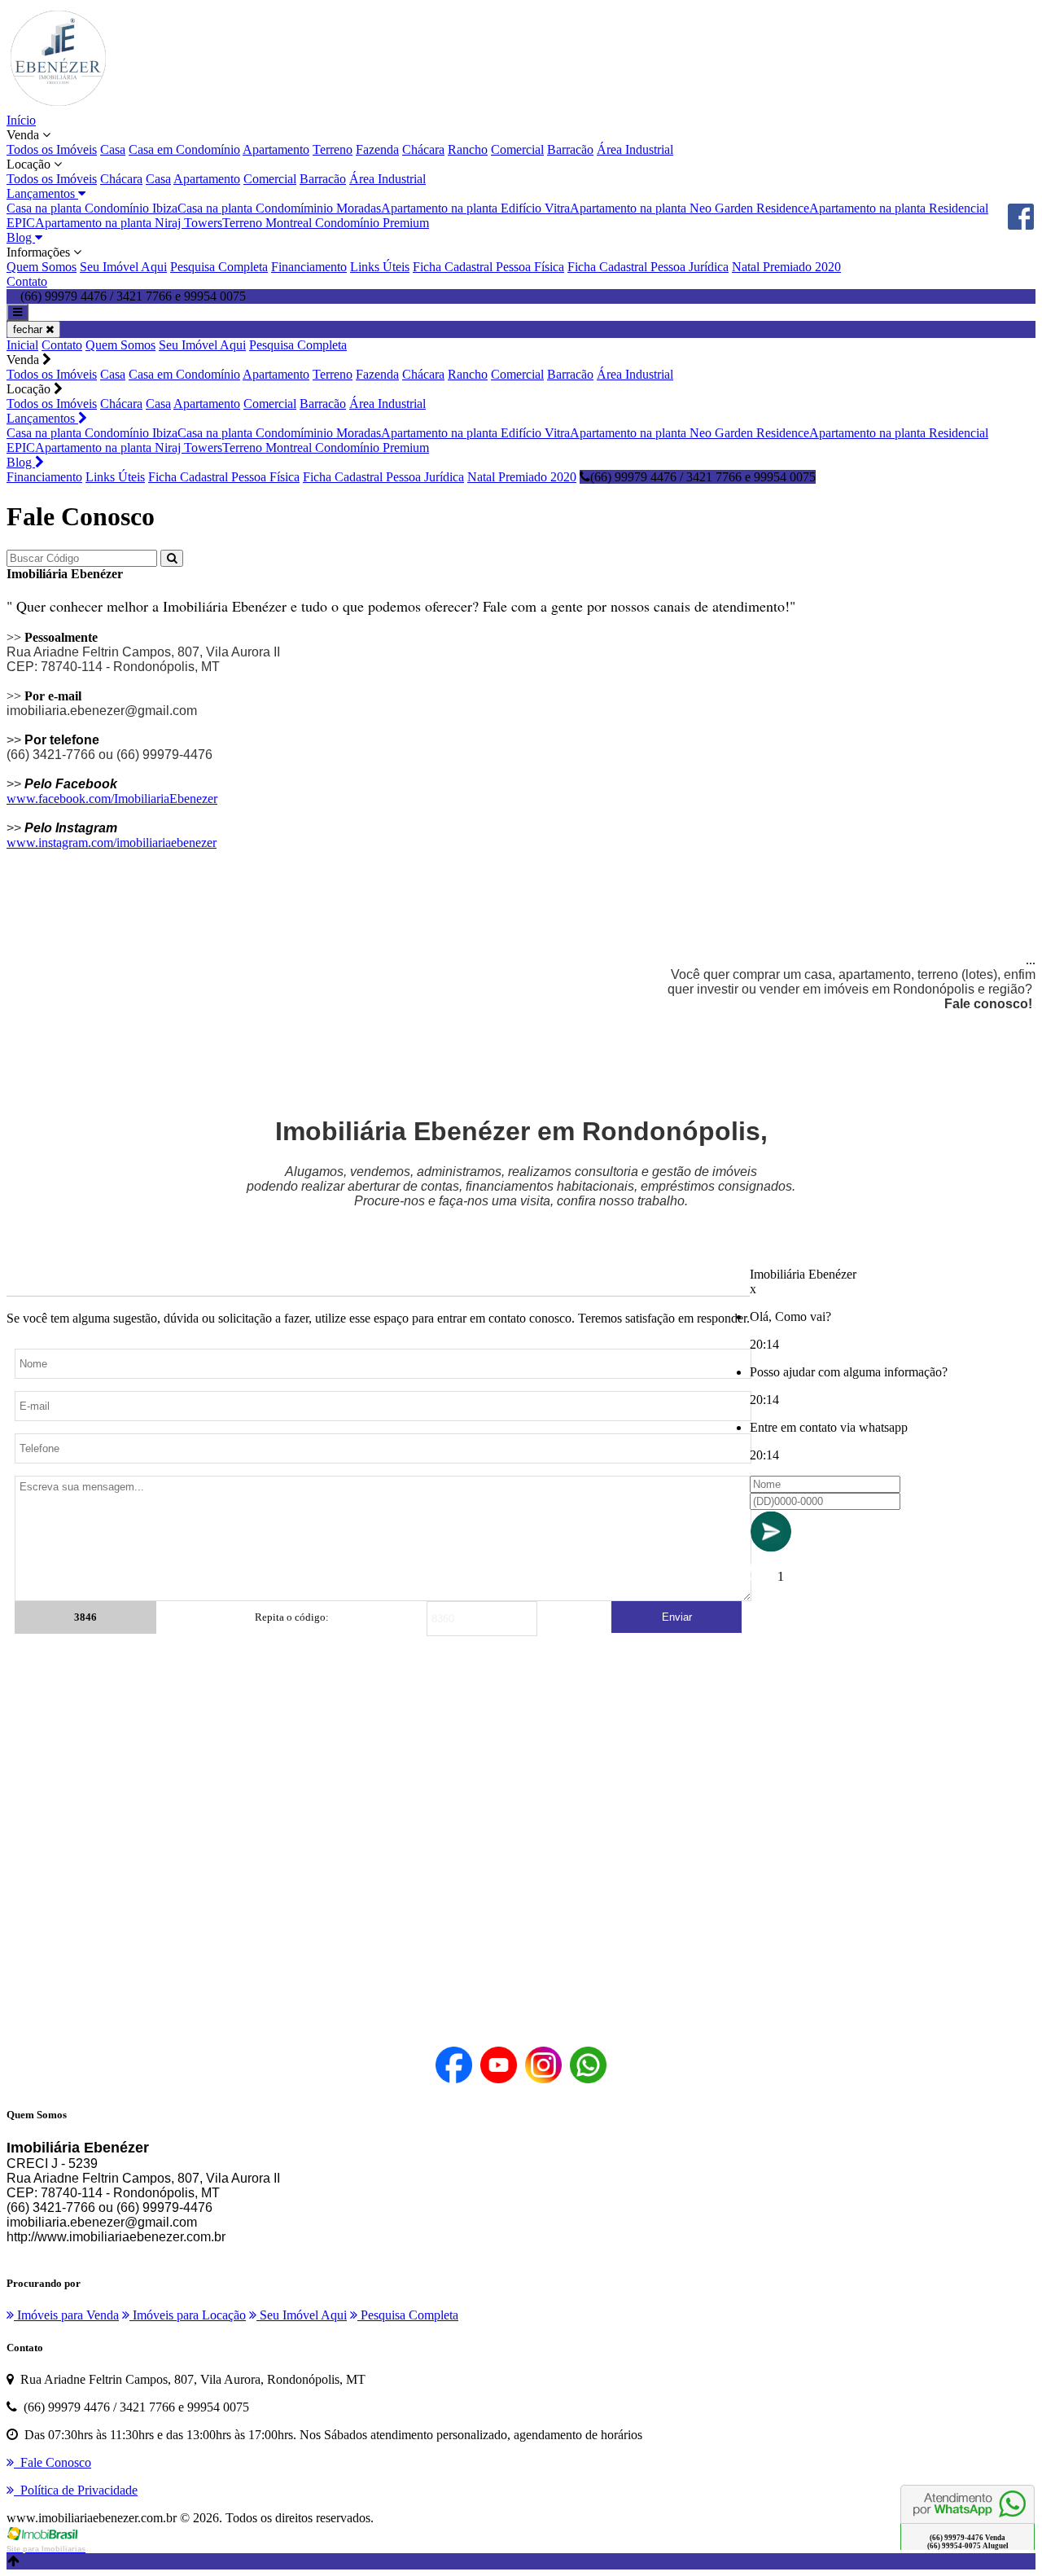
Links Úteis (380, 267)
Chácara (423, 149)
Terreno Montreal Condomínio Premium (326, 223)
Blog (21, 462)
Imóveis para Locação (188, 2315)
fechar (29, 329)
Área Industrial (635, 149)
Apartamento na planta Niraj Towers (129, 223)
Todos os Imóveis (52, 149)
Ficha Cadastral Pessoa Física (488, 267)
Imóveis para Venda (66, 2315)
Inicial (22, 345)
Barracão (570, 149)
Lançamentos (42, 418)
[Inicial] (58, 105)
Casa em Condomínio (184, 149)
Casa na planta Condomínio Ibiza (92, 208)
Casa (113, 149)
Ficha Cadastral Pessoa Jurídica (648, 267)
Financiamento (309, 267)
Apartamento (276, 149)
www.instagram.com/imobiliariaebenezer (112, 843)
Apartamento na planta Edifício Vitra (475, 208)
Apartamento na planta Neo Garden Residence (690, 208)
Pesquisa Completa (219, 267)
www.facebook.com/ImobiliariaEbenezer (112, 799)
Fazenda (377, 149)
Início (21, 120)
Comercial (517, 149)
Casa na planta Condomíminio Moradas (279, 208)
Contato (27, 281)
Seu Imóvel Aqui (123, 267)
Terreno (333, 149)
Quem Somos (42, 267)
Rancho (468, 149)
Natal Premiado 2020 (786, 267)
